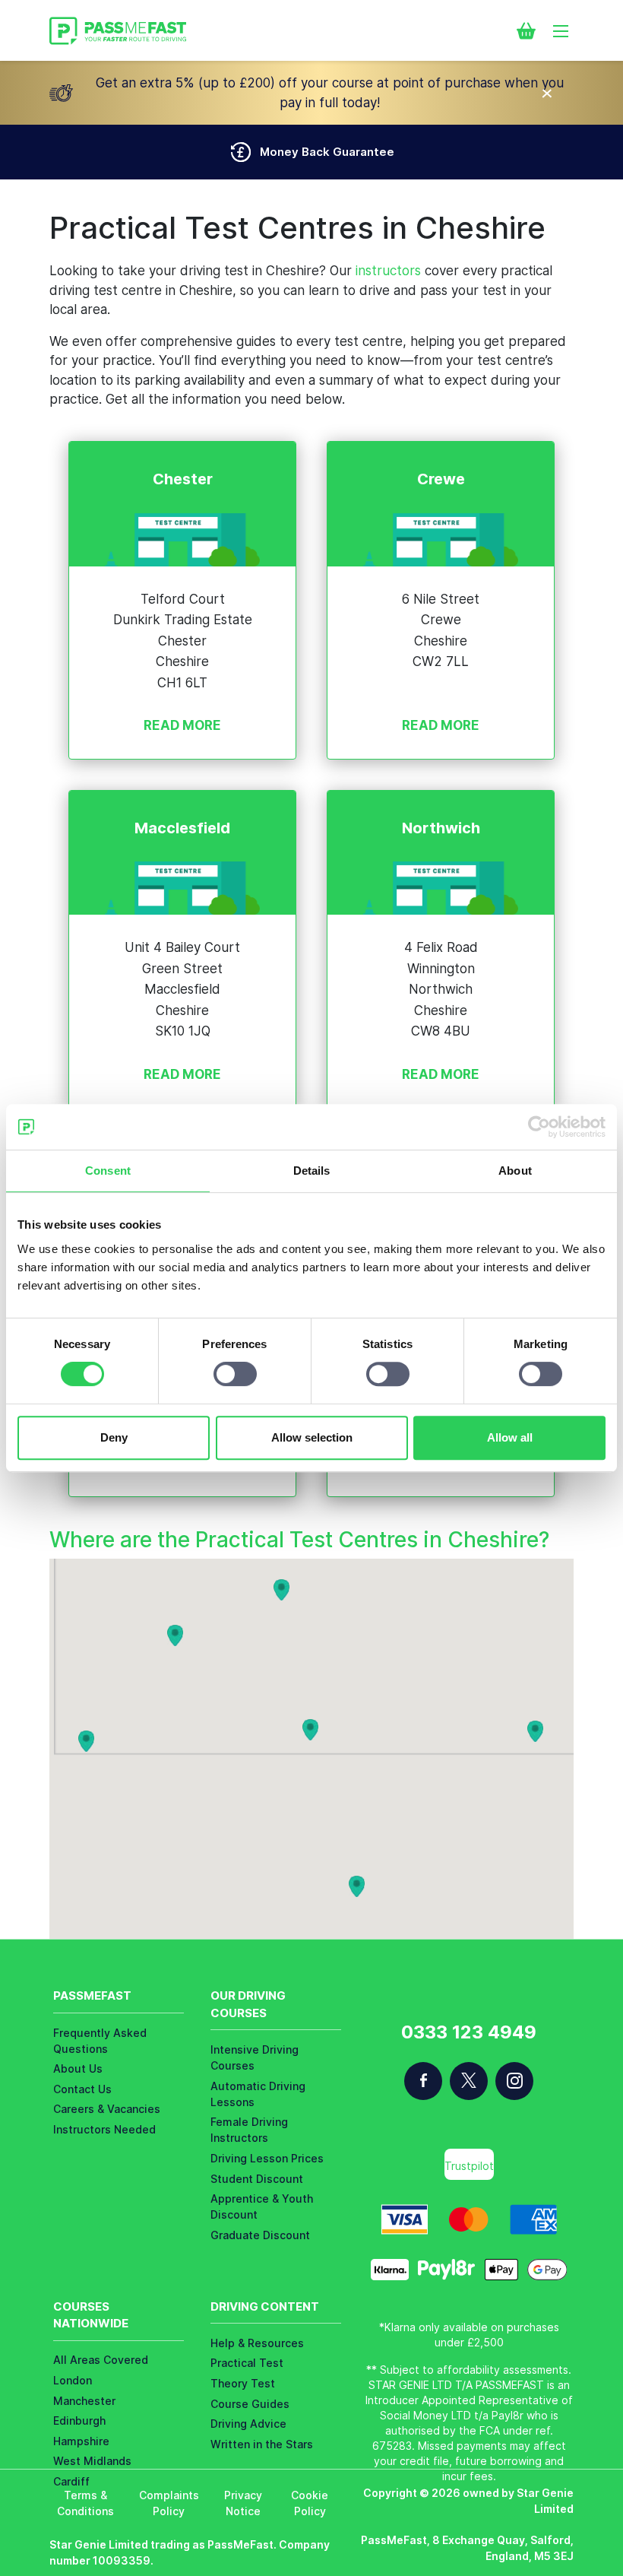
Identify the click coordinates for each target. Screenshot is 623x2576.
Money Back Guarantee (327, 152)
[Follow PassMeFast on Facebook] (423, 2081)
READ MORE (182, 725)
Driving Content (265, 2306)
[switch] (235, 1374)
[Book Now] (526, 30)
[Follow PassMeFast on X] (469, 2081)
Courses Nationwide (91, 2315)
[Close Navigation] (547, 93)
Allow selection (312, 1437)
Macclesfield (182, 828)
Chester (183, 479)
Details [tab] (312, 1171)
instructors (388, 271)
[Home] (118, 31)
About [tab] (515, 1171)
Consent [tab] (108, 1171)
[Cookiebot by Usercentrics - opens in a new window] (539, 1127)
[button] (86, 1741)
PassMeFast (92, 1995)
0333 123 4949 (469, 2032)
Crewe (441, 479)
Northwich (441, 828)
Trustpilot (469, 2166)
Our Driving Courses (248, 2004)
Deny (114, 1437)
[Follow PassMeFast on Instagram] (514, 2081)
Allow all (510, 1437)
